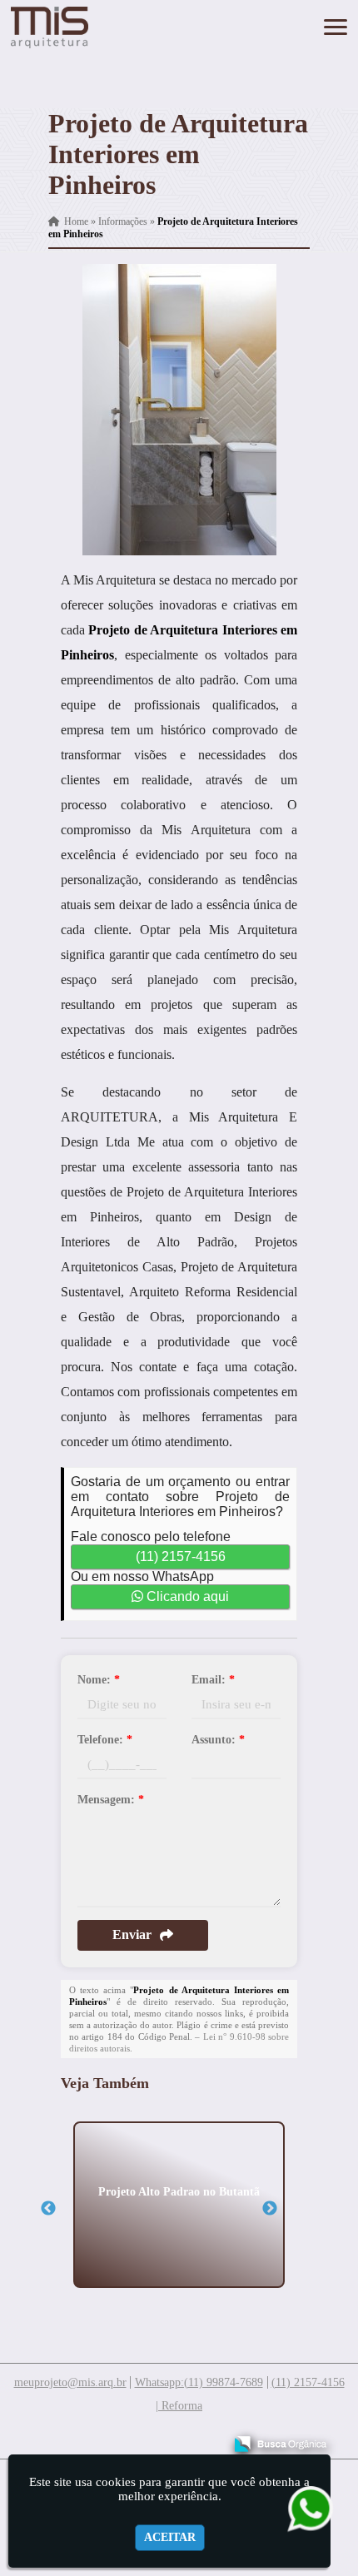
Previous (48, 2209)
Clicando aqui (186, 1596)
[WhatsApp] (304, 2508)
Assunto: (218, 1740)
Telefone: (105, 1740)
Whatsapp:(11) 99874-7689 (199, 2382)
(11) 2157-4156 (181, 1557)
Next (270, 2209)
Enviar (132, 1934)
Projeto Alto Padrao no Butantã (179, 2191)
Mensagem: (111, 1800)
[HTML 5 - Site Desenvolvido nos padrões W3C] (89, 2438)
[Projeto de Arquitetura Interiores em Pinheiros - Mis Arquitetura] (50, 27)
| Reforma (179, 2406)
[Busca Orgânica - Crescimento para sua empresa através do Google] (280, 2442)
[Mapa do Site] (45, 2436)
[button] (336, 27)
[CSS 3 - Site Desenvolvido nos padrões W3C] (146, 2438)
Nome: (99, 1680)
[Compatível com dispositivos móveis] (204, 2438)
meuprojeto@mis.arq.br (70, 2382)
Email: (213, 1680)
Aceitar (170, 2537)
